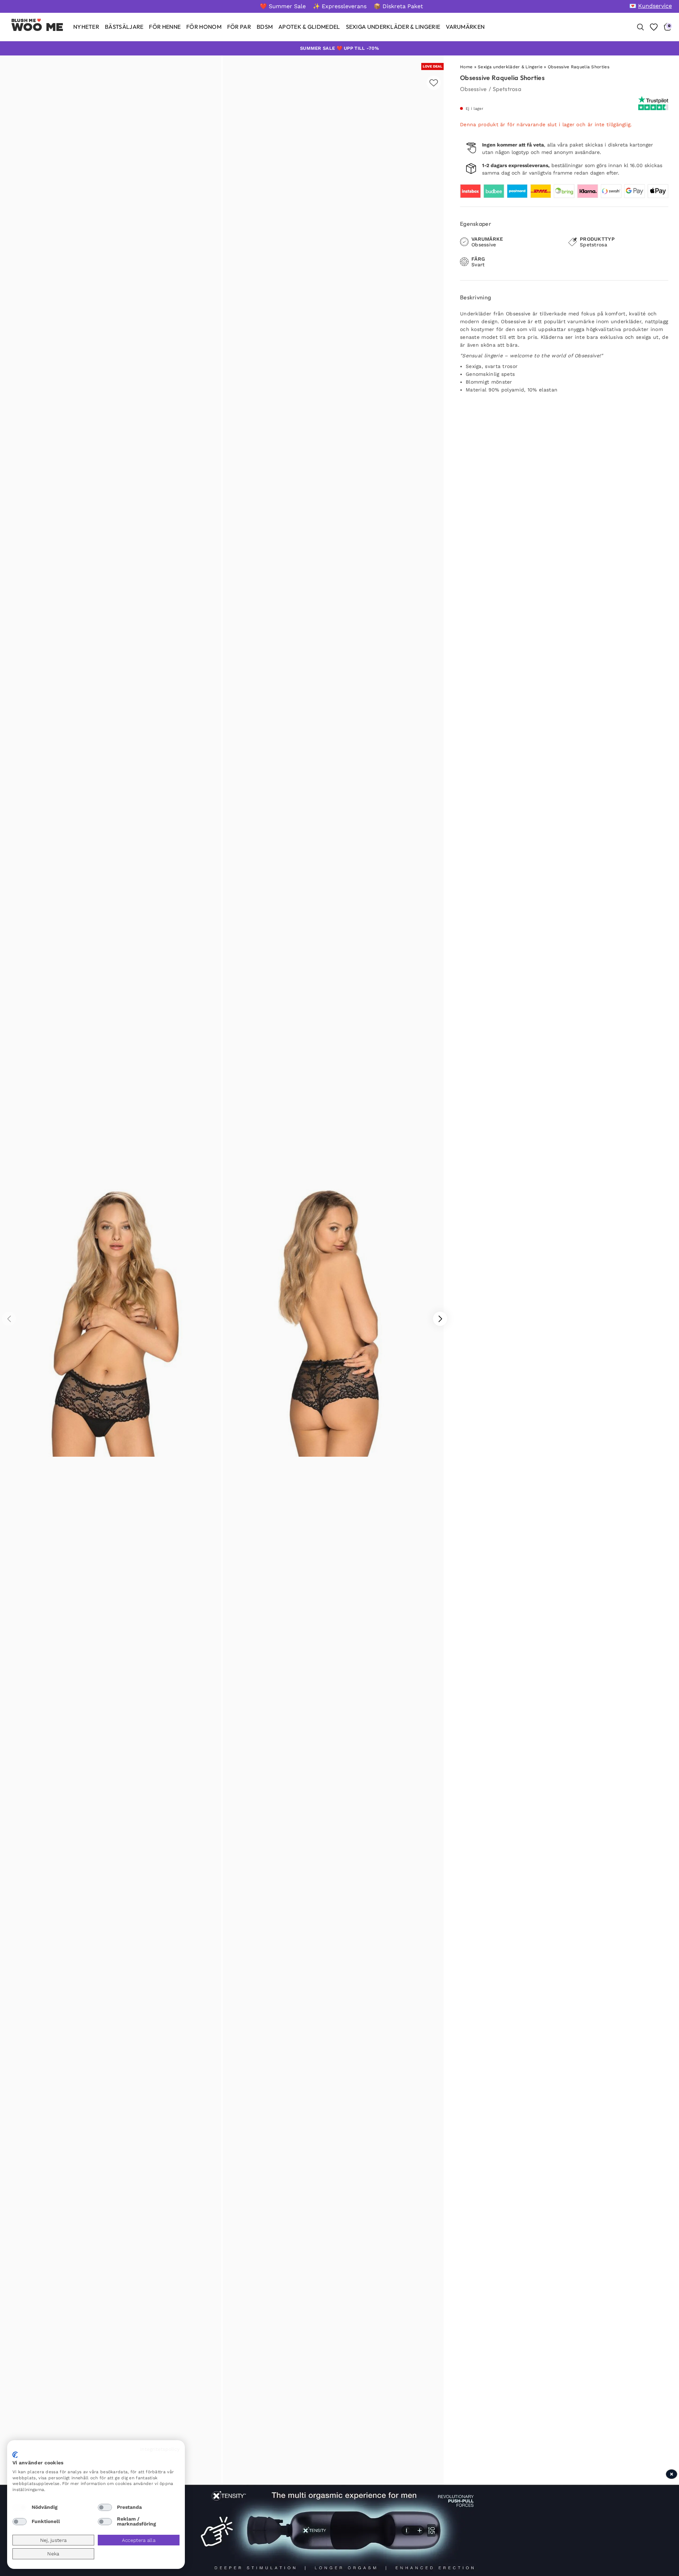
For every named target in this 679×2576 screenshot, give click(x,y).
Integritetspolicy (160, 2449)
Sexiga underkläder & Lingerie (510, 67)
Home (466, 67)
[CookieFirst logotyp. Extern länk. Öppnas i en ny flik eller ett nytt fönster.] (15, 2455)
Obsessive (474, 89)
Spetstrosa (507, 89)
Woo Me (38, 27)
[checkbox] (20, 2507)
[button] (440, 1319)
